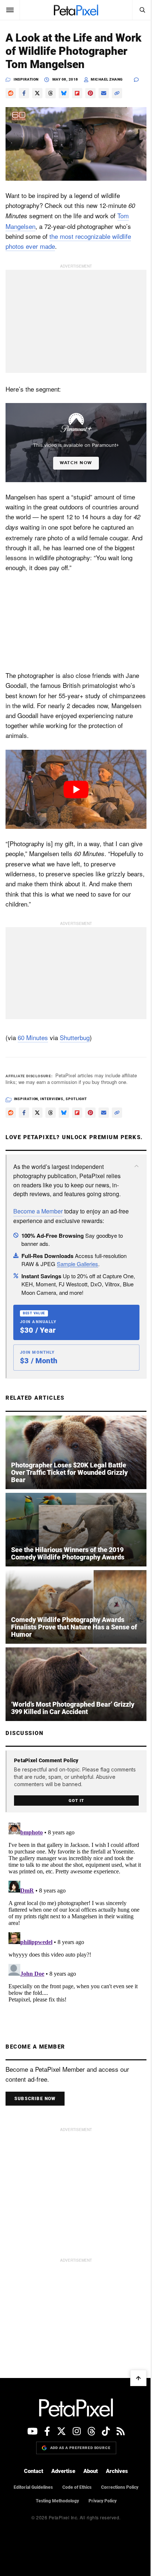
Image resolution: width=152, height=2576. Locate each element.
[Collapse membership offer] (137, 1166)
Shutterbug (75, 1037)
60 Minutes (33, 1037)
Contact (34, 2471)
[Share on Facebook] (24, 93)
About (91, 2471)
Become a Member (38, 1211)
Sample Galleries (77, 1264)
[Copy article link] (117, 93)
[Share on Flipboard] (77, 93)
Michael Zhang (107, 79)
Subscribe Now (35, 2099)
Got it (76, 1801)
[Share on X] (37, 93)
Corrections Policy (120, 2487)
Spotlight (76, 1099)
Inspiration (26, 79)
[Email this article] (104, 93)
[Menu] (10, 10)
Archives (117, 2471)
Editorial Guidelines (33, 2487)
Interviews (52, 1099)
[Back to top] (138, 2378)
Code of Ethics (77, 2487)
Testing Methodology (57, 2501)
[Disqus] (76, 1912)
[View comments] (140, 80)
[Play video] (76, 789)
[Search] (142, 10)
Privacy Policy (103, 2501)
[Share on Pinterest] (90, 93)
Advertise (63, 2471)
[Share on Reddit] (11, 93)
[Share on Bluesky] (64, 93)
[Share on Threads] (51, 93)
